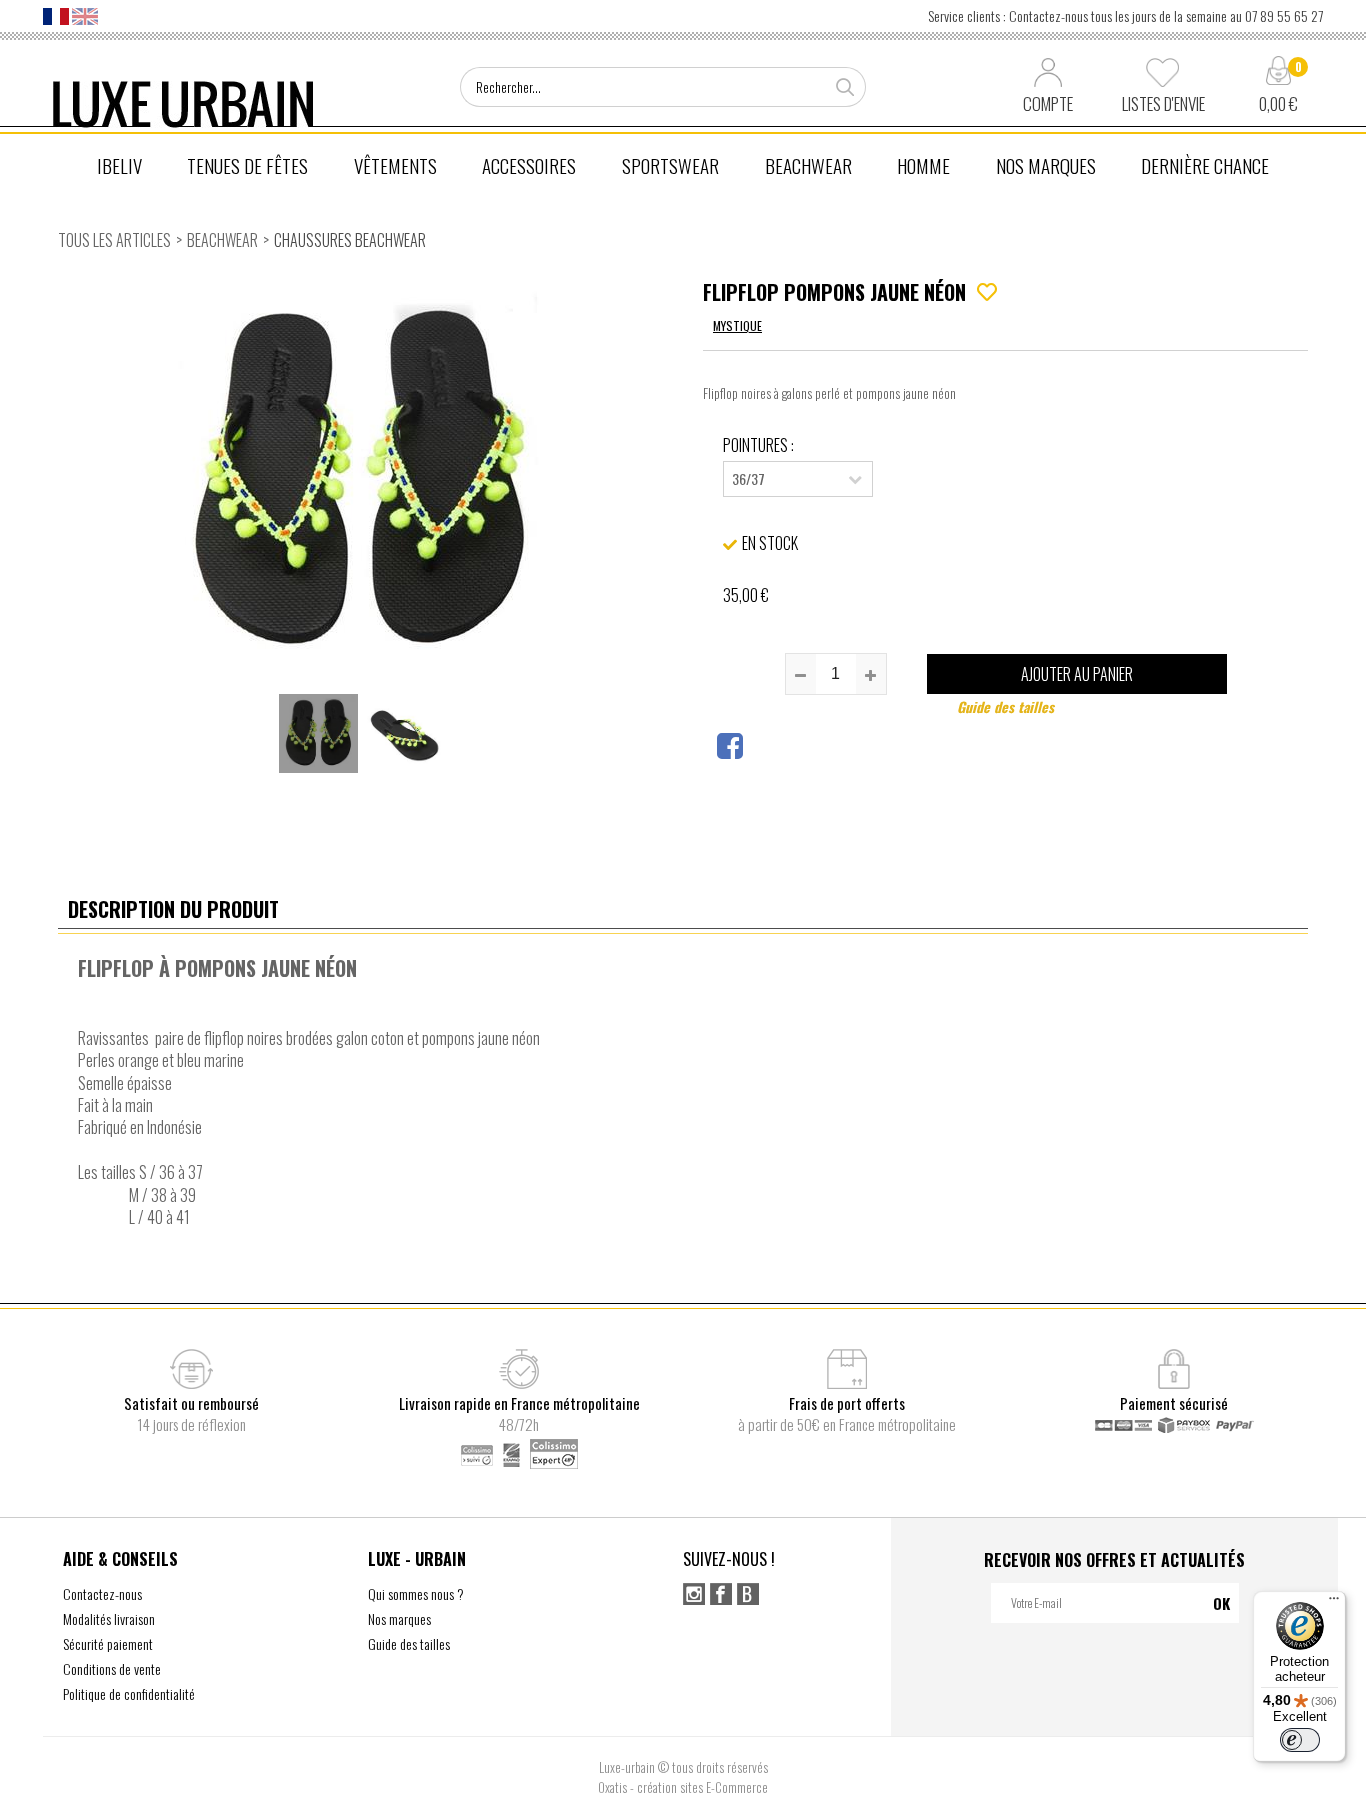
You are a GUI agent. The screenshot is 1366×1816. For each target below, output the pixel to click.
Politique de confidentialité (129, 1693)
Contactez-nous (102, 1593)
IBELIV (119, 165)
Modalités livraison (109, 1618)
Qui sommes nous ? (416, 1593)
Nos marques (399, 1618)
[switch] (1300, 1740)
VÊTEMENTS (395, 165)
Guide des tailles (1005, 706)
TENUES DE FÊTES (247, 165)
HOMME (923, 165)
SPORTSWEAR (670, 165)
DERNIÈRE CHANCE (1205, 165)
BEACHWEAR (808, 165)
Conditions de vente (112, 1668)
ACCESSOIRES (529, 165)
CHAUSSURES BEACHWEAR (350, 240)
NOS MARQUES (1046, 165)
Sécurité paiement (108, 1643)
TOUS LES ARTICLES (114, 240)
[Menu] (1334, 1603)
